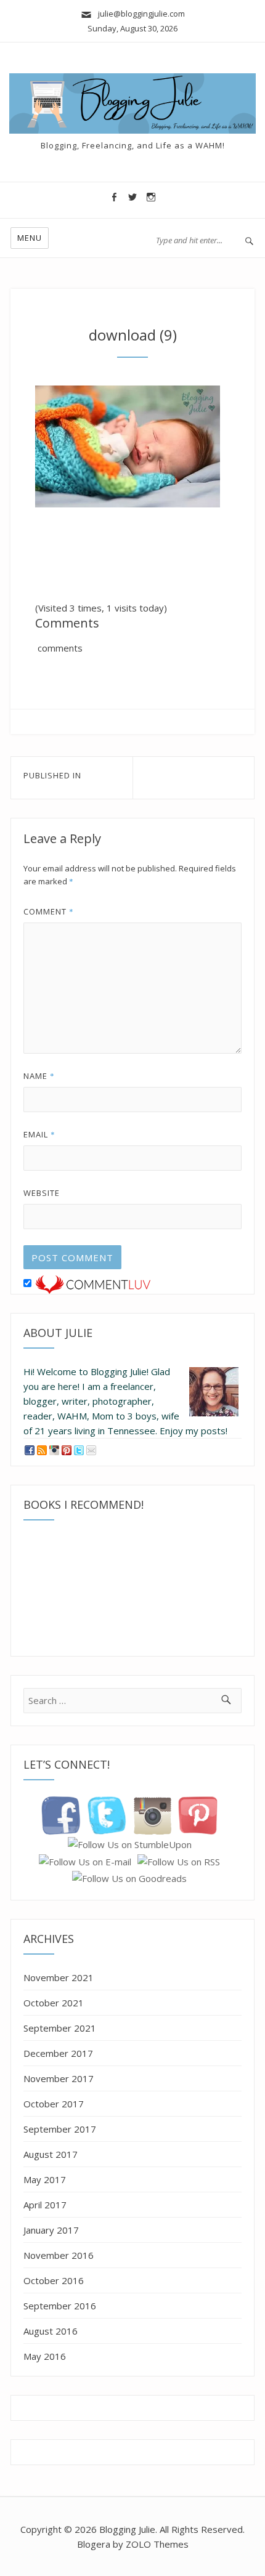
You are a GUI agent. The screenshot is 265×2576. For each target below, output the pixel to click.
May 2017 (45, 2179)
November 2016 (59, 2255)
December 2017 (58, 2053)
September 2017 (60, 2129)
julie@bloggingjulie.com (139, 14)
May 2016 (45, 2356)
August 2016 (51, 2331)
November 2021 (59, 1977)
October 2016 (54, 2280)
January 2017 (51, 2230)
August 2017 (51, 2154)
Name (39, 1076)
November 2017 (59, 2078)
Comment (49, 911)
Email (39, 1134)
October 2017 (54, 2104)
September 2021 (60, 2028)
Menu (30, 238)
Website (42, 1193)
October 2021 (54, 2003)
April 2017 (45, 2205)
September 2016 (60, 2306)
